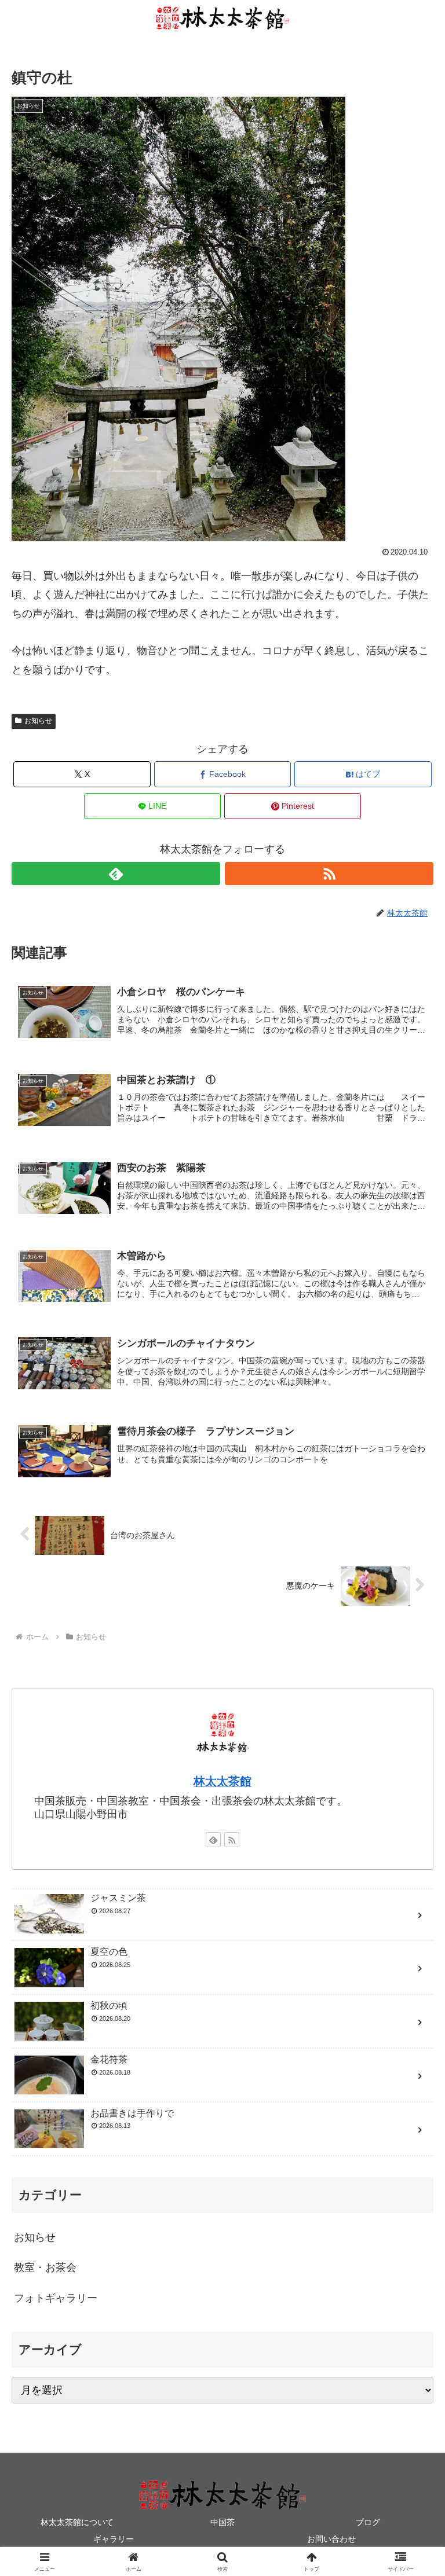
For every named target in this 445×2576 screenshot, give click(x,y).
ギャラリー (114, 2539)
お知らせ (38, 721)
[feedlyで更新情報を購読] (116, 874)
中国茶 (222, 2522)
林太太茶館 (222, 1781)
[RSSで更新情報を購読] (329, 874)
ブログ (368, 2522)
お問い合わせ (331, 2539)
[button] (411, 1886)
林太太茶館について (77, 2522)
